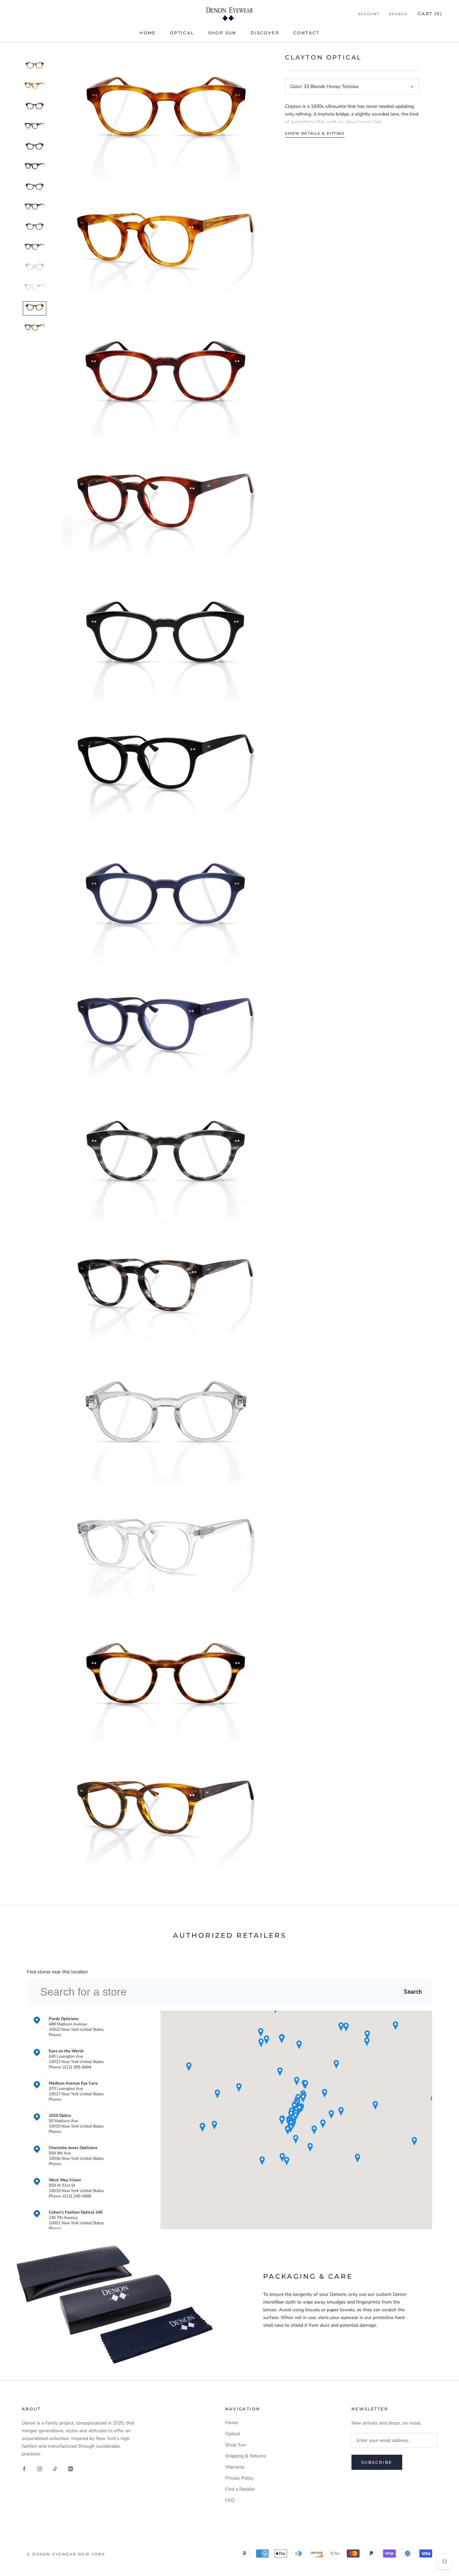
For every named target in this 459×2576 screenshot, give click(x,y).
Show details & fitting (315, 133)
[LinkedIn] (71, 2468)
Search (398, 14)
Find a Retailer (240, 2489)
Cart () (430, 14)
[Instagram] (40, 2468)
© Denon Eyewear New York (66, 2554)
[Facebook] (24, 2468)
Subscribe (377, 2462)
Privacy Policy (239, 2478)
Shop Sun (222, 33)
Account (369, 14)
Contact (306, 33)
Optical (182, 33)
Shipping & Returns (246, 2456)
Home (148, 33)
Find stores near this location (57, 1972)
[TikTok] (55, 2468)
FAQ (230, 2500)
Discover (265, 33)
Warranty (235, 2467)
